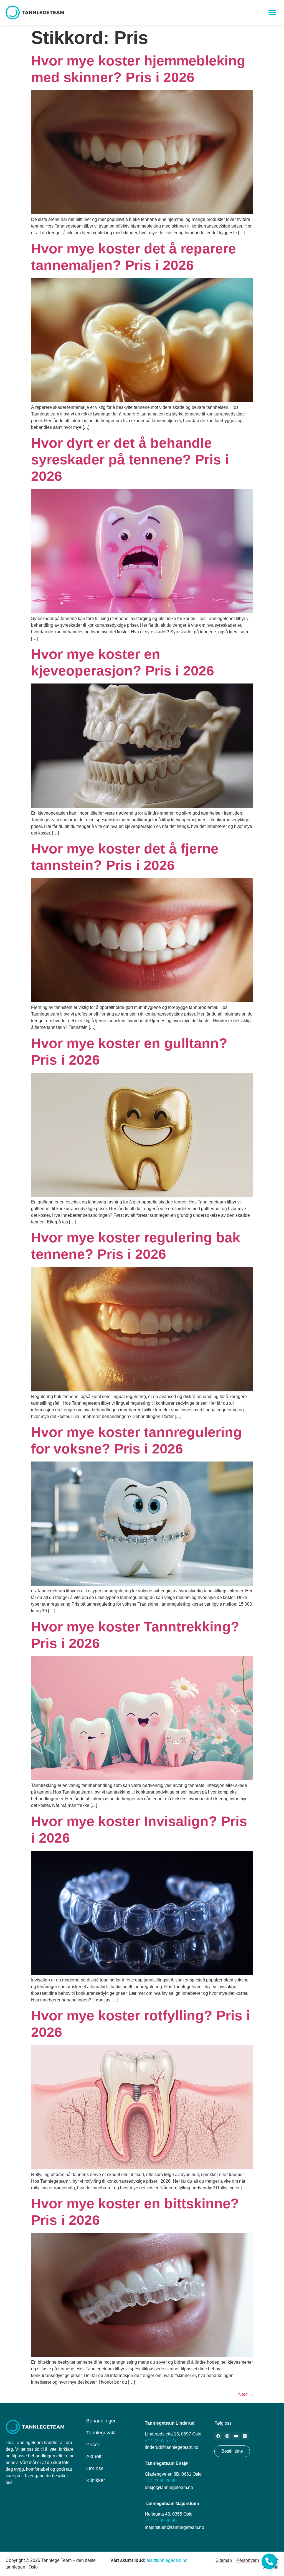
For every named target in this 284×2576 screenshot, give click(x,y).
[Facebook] (218, 2436)
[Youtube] (236, 2436)
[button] (272, 13)
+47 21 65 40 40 (161, 2521)
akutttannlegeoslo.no (167, 2560)
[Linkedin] (245, 2436)
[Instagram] (227, 2436)
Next (246, 2394)
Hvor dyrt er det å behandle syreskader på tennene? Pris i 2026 (130, 460)
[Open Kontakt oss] (269, 2561)
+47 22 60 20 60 (161, 2481)
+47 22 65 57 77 (161, 2441)
